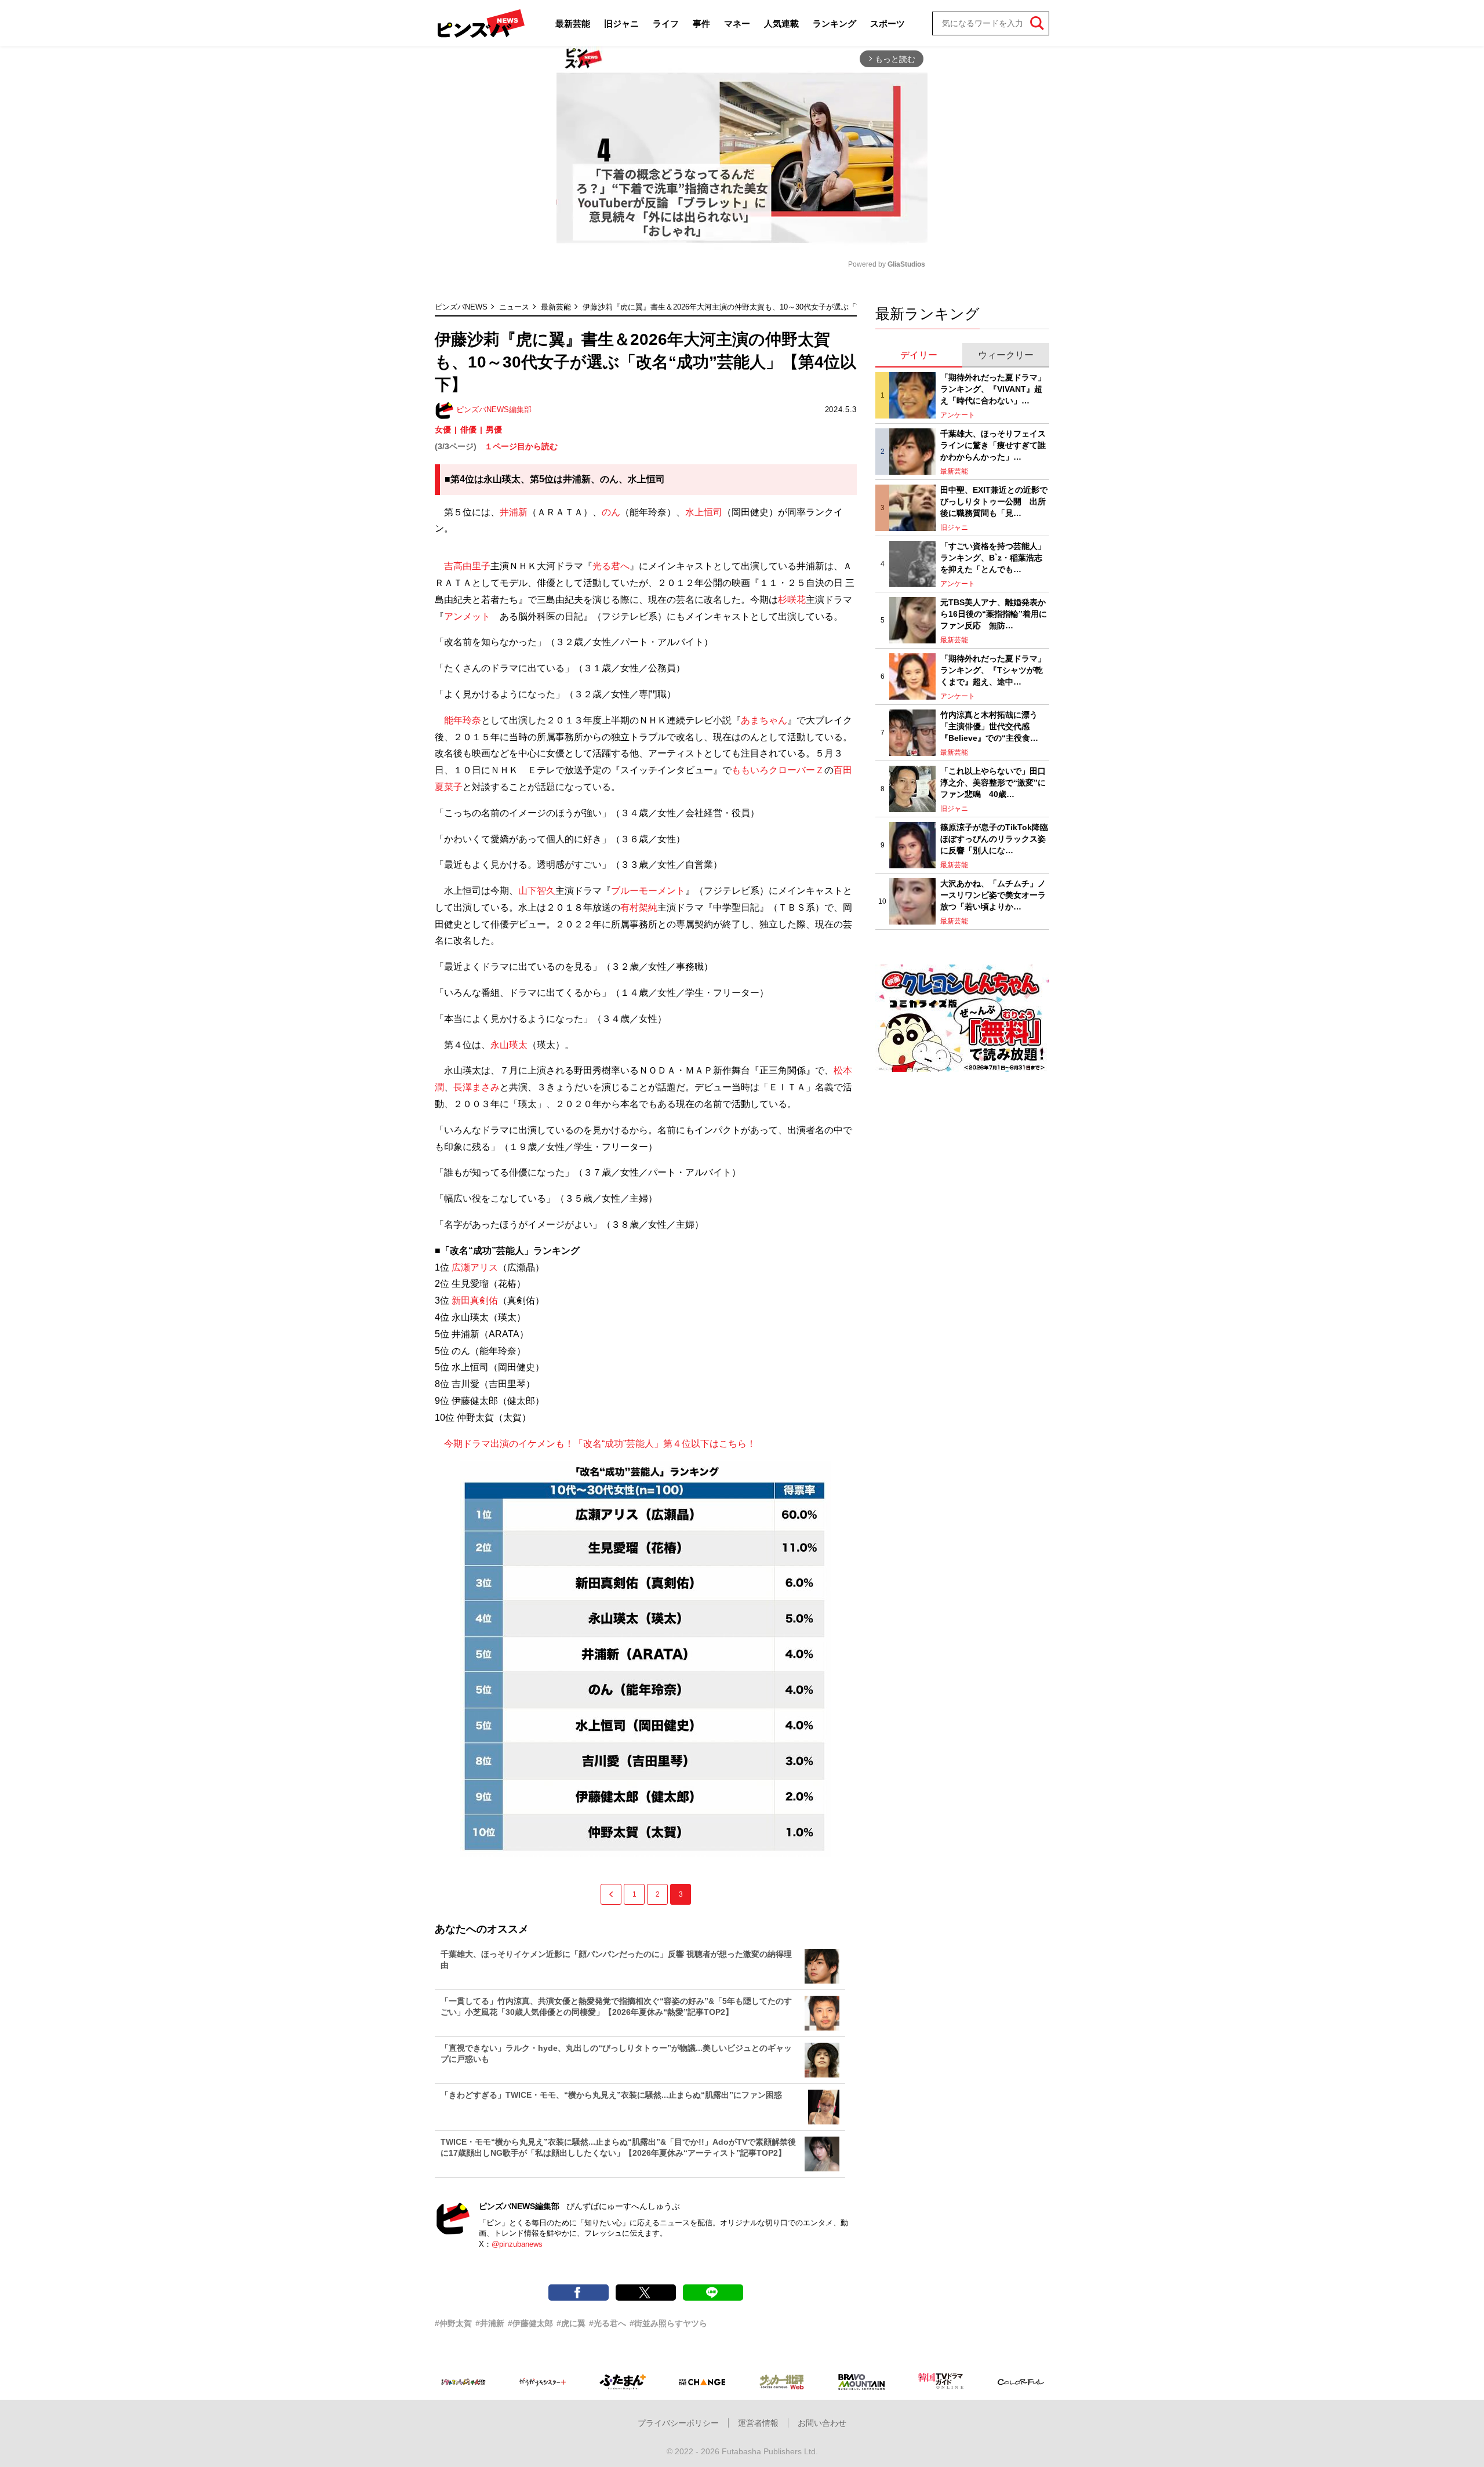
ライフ (666, 23)
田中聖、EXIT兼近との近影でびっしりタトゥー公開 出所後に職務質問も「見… (994, 501)
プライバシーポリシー (678, 2423)
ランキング (834, 23)
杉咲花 (792, 600)
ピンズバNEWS (461, 307)
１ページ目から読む (521, 446)
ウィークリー (1006, 355)
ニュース (514, 307)
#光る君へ (608, 2323)
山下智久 (537, 891)
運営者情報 (758, 2423)
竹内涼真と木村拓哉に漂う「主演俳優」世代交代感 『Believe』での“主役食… (989, 726)
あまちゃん (764, 720)
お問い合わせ (822, 2423)
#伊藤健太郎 (530, 2323)
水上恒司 (704, 512)
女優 (443, 430)
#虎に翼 (571, 2323)
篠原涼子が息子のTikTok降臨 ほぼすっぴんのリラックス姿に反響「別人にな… (995, 838)
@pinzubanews (517, 2244)
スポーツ (888, 23)
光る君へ (611, 566)
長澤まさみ (477, 1087)
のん (611, 512)
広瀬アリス (475, 1267)
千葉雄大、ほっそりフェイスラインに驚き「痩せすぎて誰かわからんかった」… (993, 445)
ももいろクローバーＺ (778, 770)
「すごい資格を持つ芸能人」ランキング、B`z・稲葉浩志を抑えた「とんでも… (993, 557)
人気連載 (781, 23)
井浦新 (514, 512)
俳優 (468, 430)
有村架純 (639, 907)
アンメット (467, 616)
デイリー (919, 355)
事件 (701, 23)
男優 (494, 430)
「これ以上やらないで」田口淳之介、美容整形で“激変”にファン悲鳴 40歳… (993, 782)
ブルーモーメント (648, 891)
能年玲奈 (463, 720)
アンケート (958, 415)
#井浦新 (490, 2323)
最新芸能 (573, 23)
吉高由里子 (467, 566)
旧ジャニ (621, 23)
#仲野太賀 (453, 2323)
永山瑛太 (509, 1045)
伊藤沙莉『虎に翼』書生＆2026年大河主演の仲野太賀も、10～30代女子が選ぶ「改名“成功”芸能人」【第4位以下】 (776, 307)
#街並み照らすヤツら (668, 2323)
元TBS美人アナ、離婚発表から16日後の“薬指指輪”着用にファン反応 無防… (994, 614)
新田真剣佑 (475, 1300)
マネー (737, 23)
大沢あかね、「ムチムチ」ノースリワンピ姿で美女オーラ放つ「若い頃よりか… (993, 895)
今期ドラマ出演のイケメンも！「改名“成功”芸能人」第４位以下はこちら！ (595, 1444)
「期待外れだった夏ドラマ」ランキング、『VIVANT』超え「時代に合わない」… (993, 389)
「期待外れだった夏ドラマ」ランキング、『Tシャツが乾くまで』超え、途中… (993, 670)
